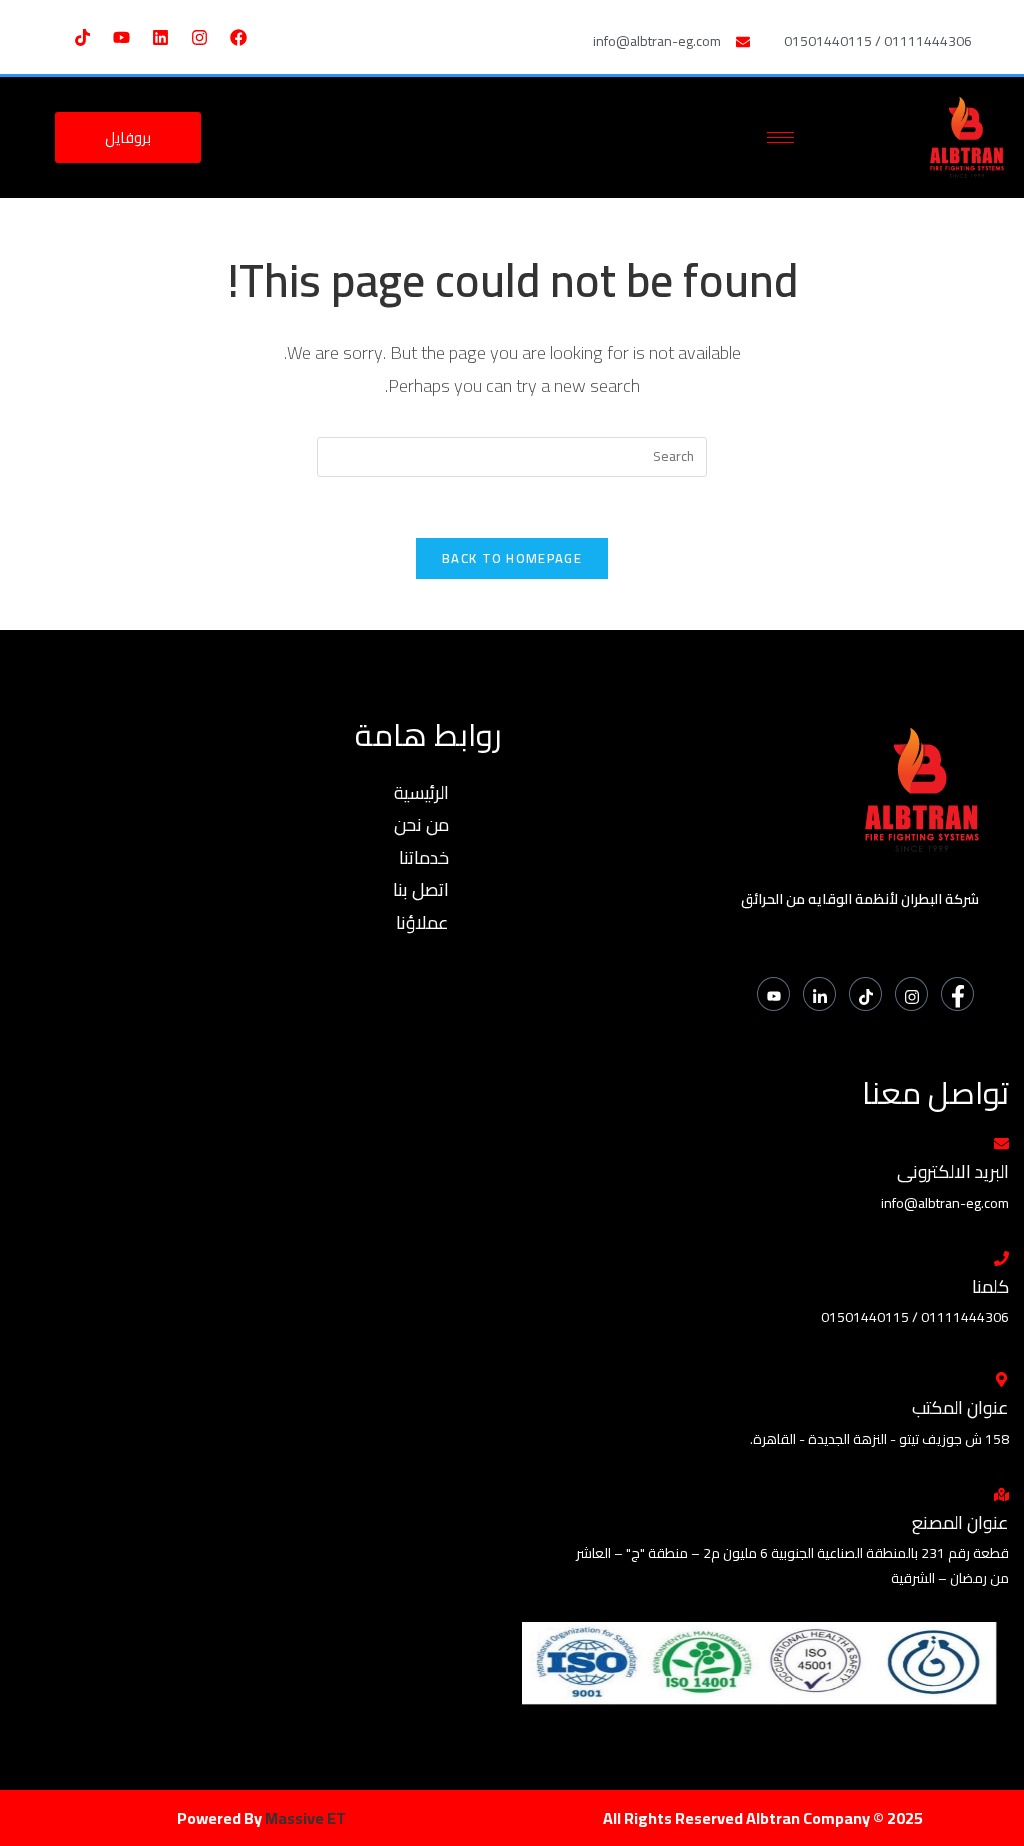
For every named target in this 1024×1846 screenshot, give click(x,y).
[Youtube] (122, 37)
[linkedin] (819, 994)
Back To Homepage (512, 558)
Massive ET (305, 1818)
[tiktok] (865, 994)
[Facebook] (239, 37)
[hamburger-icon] (780, 137)
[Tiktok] (83, 37)
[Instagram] (200, 37)
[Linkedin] (161, 37)
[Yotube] (773, 994)
